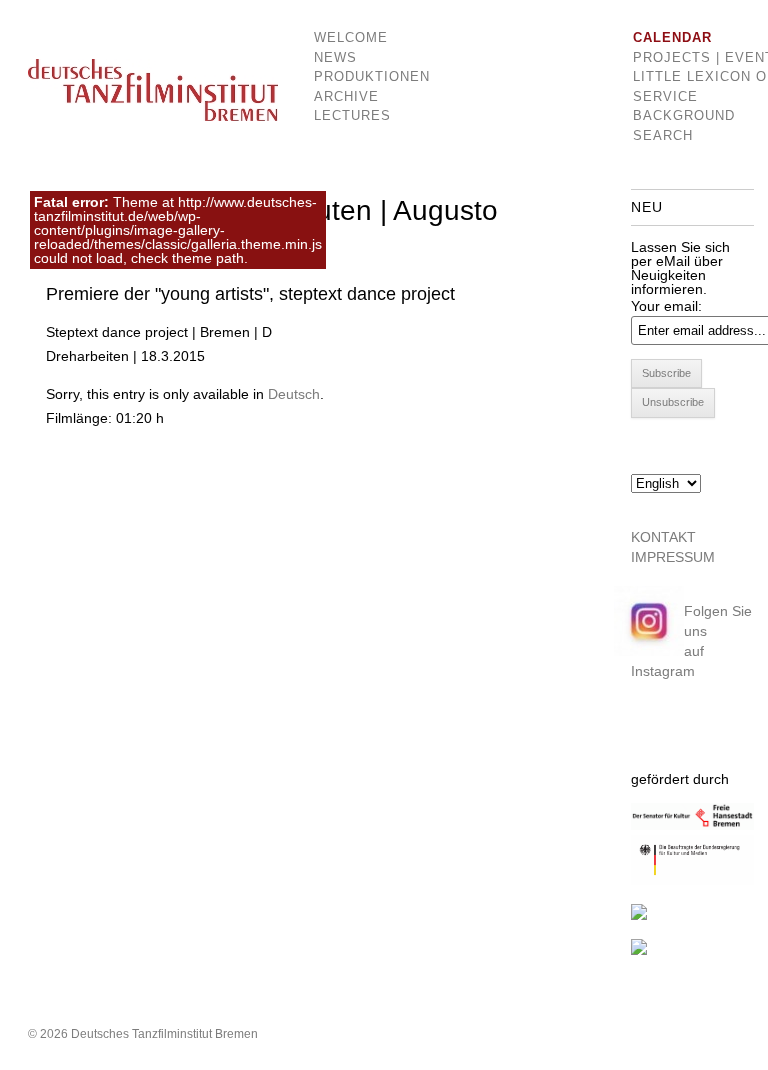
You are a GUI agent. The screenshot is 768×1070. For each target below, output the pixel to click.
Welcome (351, 37)
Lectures (352, 115)
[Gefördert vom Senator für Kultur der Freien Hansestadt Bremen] (692, 825)
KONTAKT (663, 537)
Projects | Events (680, 57)
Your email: (666, 306)
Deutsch (294, 394)
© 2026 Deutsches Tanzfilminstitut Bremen (143, 1034)
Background (680, 115)
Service (665, 96)
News (335, 57)
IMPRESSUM (673, 557)
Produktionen (357, 76)
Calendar (672, 37)
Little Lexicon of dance (680, 76)
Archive (346, 96)
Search (663, 135)
